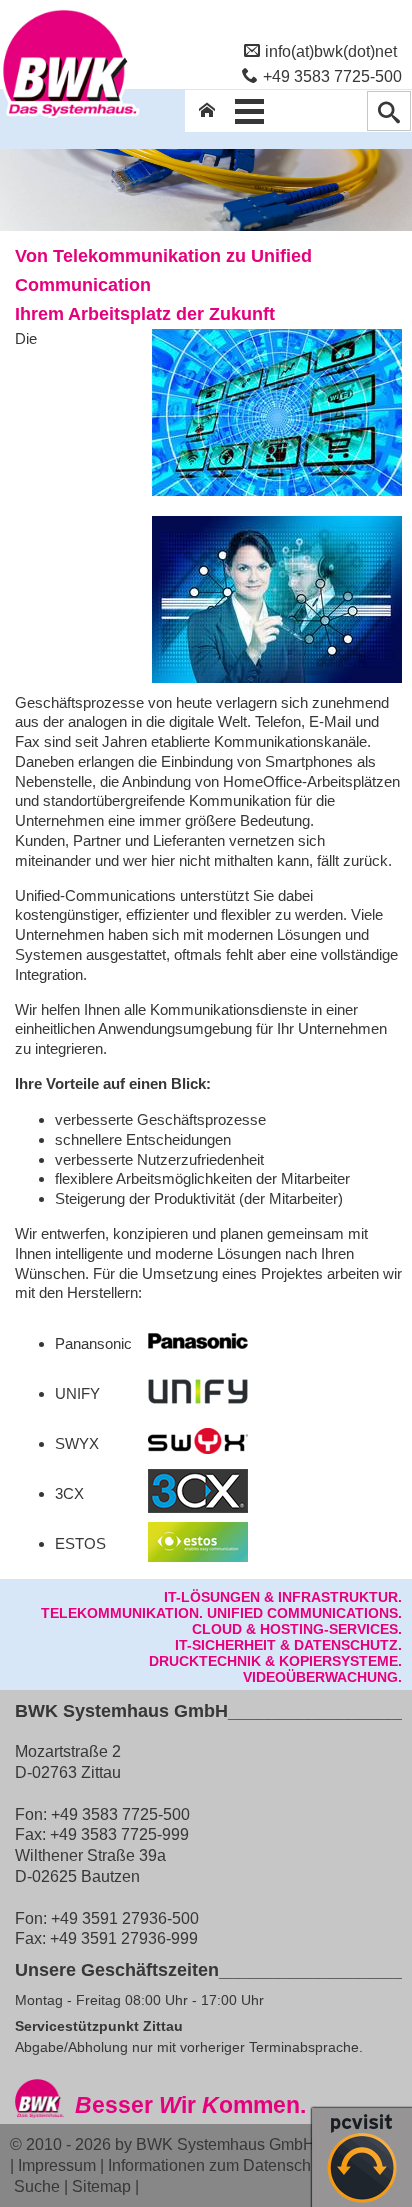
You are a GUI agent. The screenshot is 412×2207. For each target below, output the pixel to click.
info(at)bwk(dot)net (331, 51)
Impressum (57, 2165)
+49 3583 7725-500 (332, 76)
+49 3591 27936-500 (125, 1918)
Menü (249, 111)
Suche (37, 2186)
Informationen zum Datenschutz (220, 2165)
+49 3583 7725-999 (119, 1834)
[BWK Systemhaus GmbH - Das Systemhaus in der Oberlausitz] (70, 117)
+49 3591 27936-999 (124, 1938)
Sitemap (101, 2186)
